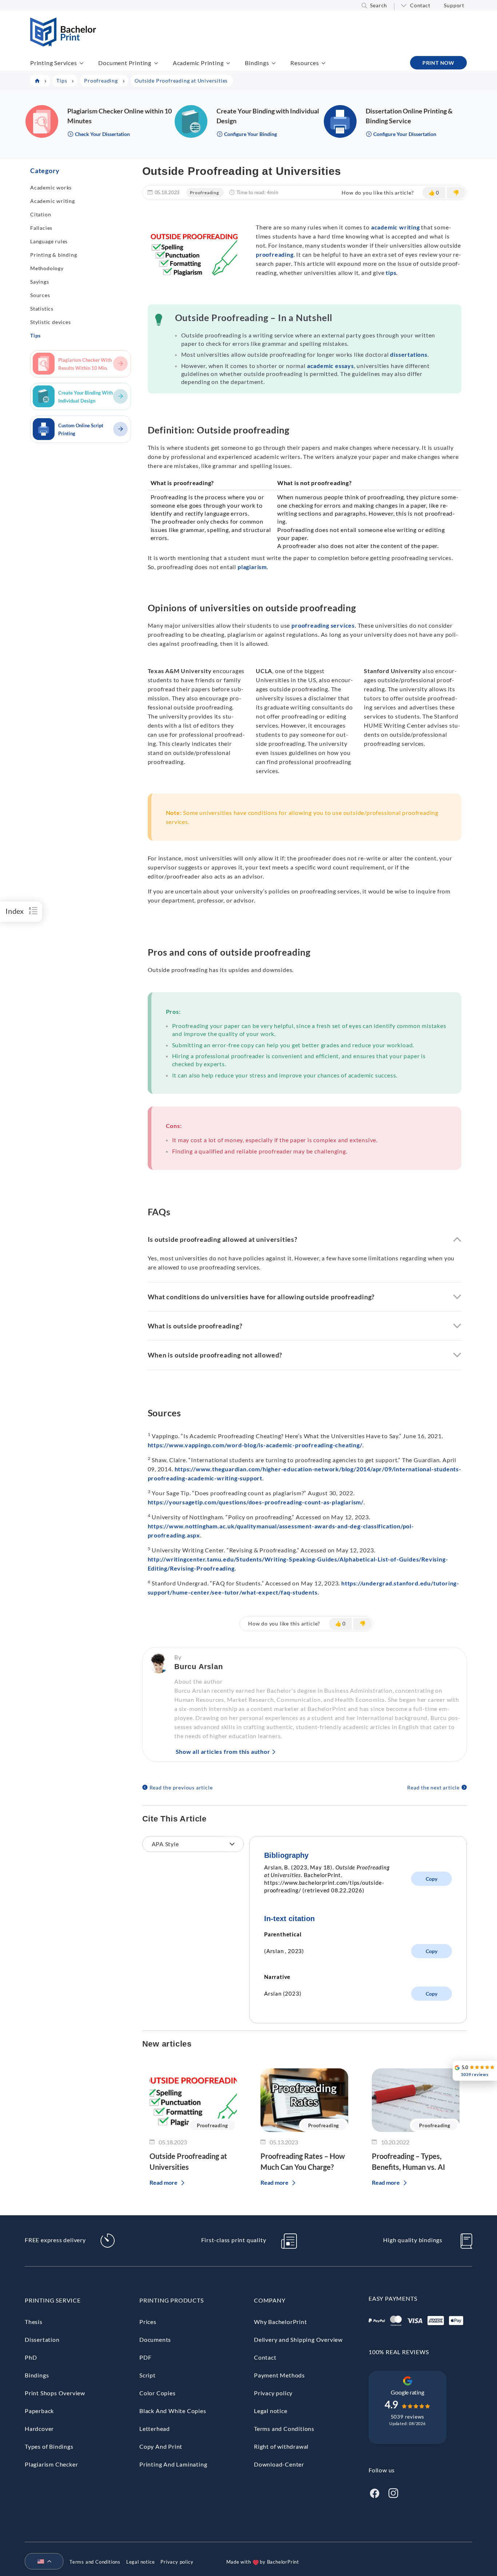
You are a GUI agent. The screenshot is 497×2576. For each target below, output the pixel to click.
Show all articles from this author (223, 1751)
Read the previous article (181, 1787)
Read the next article (433, 1787)
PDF (145, 2357)
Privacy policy (273, 2393)
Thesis (34, 2322)
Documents (155, 2339)
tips (391, 273)
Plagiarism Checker (51, 2464)
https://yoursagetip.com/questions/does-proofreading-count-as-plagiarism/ (256, 1502)
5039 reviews (408, 2417)
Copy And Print (161, 2446)
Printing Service (53, 2300)
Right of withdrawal (281, 2446)
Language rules (49, 241)
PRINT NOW (438, 63)
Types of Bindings (49, 2446)
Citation (41, 214)
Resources (305, 63)
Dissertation (42, 2339)
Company (270, 2300)
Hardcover (39, 2429)
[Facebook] (374, 2492)
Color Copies (158, 2393)
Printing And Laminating (173, 2464)
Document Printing (125, 63)
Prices (148, 2322)
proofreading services (323, 625)
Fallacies (41, 228)
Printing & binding (53, 255)
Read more (164, 2182)
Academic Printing (198, 63)
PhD (31, 2357)
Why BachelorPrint (281, 2322)
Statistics (42, 309)
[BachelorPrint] (63, 44)
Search (379, 5)
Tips (35, 335)
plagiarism (252, 567)
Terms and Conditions (284, 2429)
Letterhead (155, 2429)
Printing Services (54, 63)
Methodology (47, 268)
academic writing (395, 227)
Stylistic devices (51, 322)
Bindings (257, 63)
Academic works (51, 187)
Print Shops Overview (55, 2393)
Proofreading (204, 193)
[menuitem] (41, 2562)
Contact (420, 5)
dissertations (409, 354)
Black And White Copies (173, 2411)
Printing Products (172, 2300)
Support (454, 5)
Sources (40, 295)
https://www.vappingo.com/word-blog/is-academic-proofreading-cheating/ (255, 1445)
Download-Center (279, 2464)
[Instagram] (393, 2492)
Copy (432, 1879)
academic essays (331, 366)
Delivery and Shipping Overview (298, 2339)
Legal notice (271, 2411)
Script (148, 2375)
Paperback (39, 2411)
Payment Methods (279, 2375)
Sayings (40, 282)
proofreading (275, 254)
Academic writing (53, 201)
